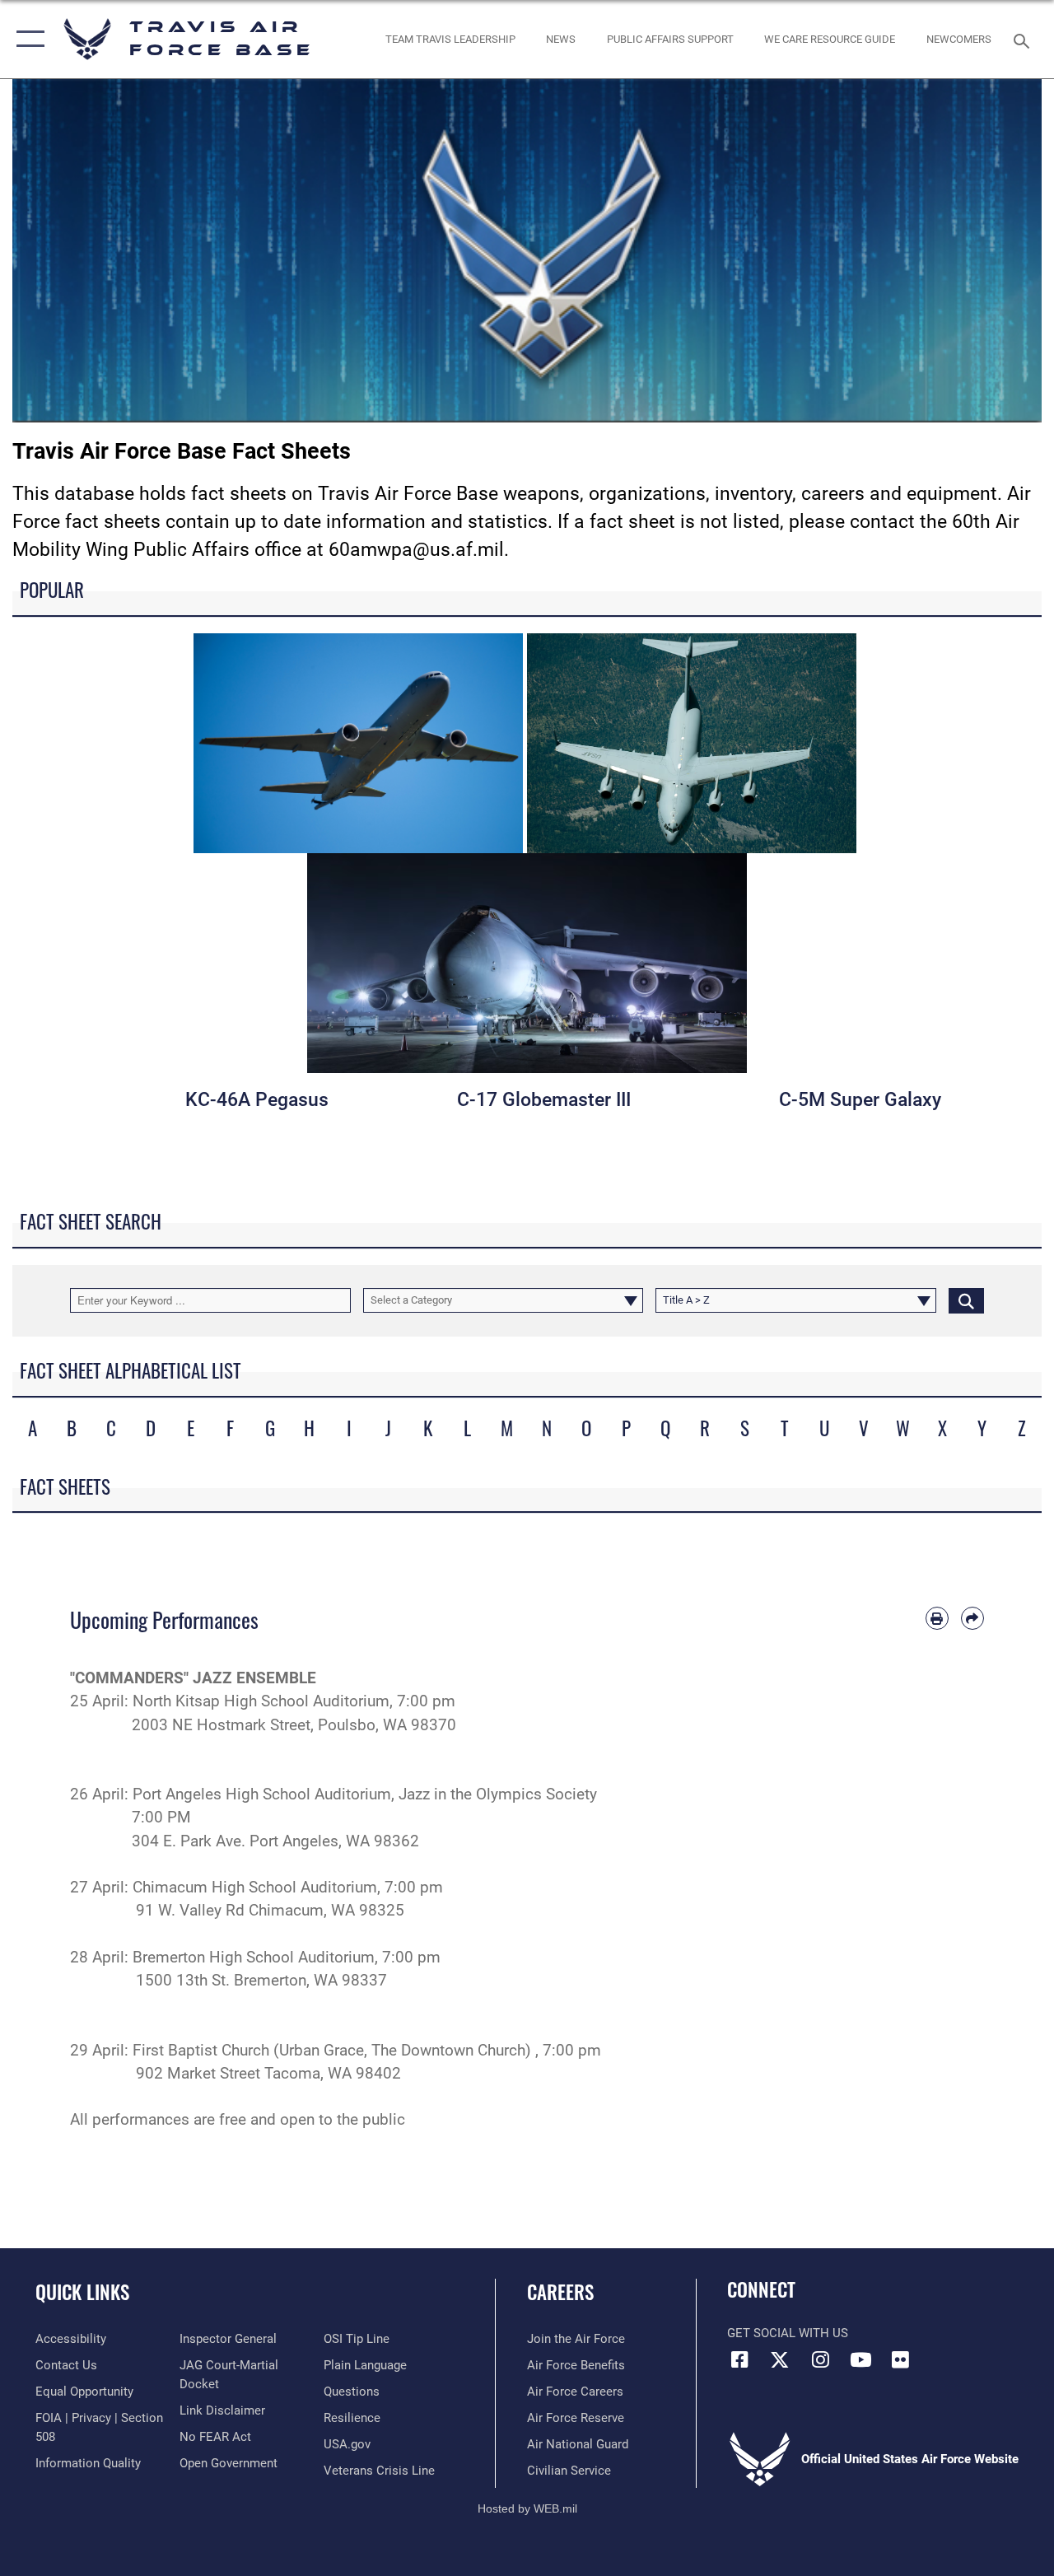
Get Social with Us (788, 2333)
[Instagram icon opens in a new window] (820, 2359)
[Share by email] (972, 1618)
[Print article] (937, 1618)
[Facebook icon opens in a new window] (739, 2359)
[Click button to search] (966, 1300)
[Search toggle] (1024, 39)
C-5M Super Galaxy (860, 1100)
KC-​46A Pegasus (257, 1100)
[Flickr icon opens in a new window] (901, 2359)
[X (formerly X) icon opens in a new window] (780, 2359)
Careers (560, 2292)
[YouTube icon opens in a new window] (860, 2359)
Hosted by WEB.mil (527, 2508)
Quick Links (82, 2292)
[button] (27, 39)
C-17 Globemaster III (544, 1100)
